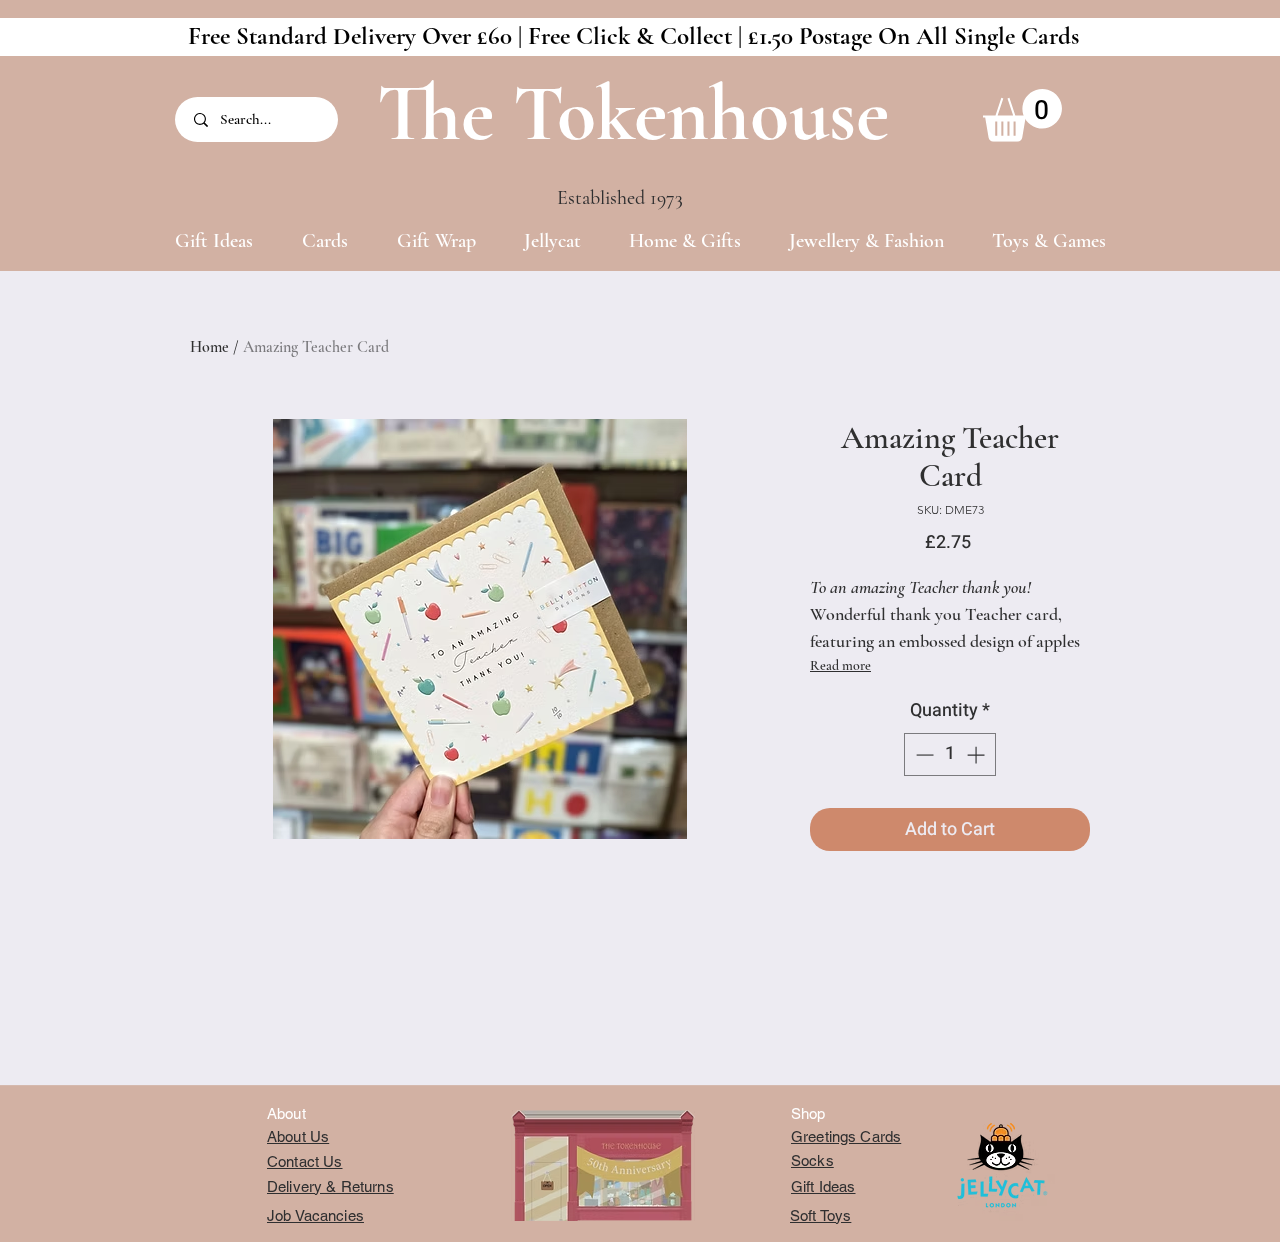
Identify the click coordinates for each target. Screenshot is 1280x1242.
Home (209, 347)
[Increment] (977, 754)
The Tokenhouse (633, 113)
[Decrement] (922, 754)
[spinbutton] (950, 754)
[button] (1022, 115)
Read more (840, 665)
